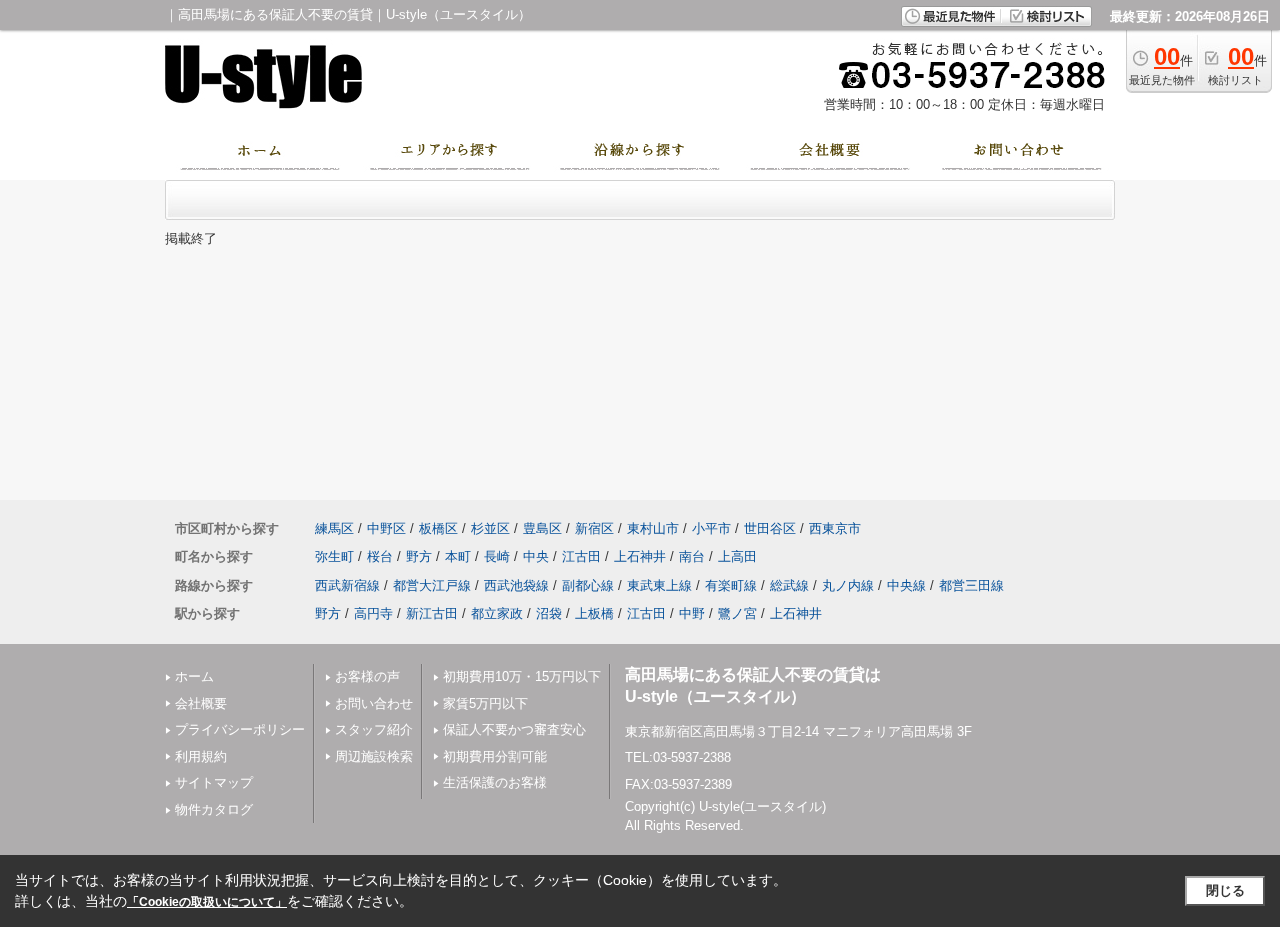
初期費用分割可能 (495, 756)
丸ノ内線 (848, 585)
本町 (458, 556)
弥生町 (334, 556)
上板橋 (594, 613)
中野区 (386, 528)
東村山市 (653, 528)
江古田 (581, 556)
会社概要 (201, 703)
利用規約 (201, 756)
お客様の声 (367, 676)
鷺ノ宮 (737, 613)
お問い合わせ (374, 703)
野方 (419, 556)
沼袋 (549, 613)
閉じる (1225, 890)
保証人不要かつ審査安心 (514, 729)
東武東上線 (659, 585)
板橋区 (438, 528)
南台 (692, 556)
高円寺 (373, 613)
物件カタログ (214, 809)
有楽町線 (731, 585)
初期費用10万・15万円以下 (522, 676)
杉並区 (490, 528)
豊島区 (542, 528)
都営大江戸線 (432, 585)
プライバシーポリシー (240, 729)
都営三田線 (971, 585)
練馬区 (334, 528)
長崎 (497, 556)
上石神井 (640, 556)
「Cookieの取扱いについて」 (207, 902)
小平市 (711, 528)
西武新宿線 (347, 585)
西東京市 (835, 528)
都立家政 (497, 613)
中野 (692, 613)
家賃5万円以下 (485, 703)
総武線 (789, 585)
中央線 (906, 585)
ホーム (194, 676)
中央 (536, 556)
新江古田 (432, 613)
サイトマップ (214, 782)
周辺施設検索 (374, 756)
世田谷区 (770, 528)
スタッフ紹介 (374, 729)
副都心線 (588, 585)
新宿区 (594, 528)
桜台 (380, 556)
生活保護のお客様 (495, 782)
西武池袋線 (516, 585)
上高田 (737, 556)
